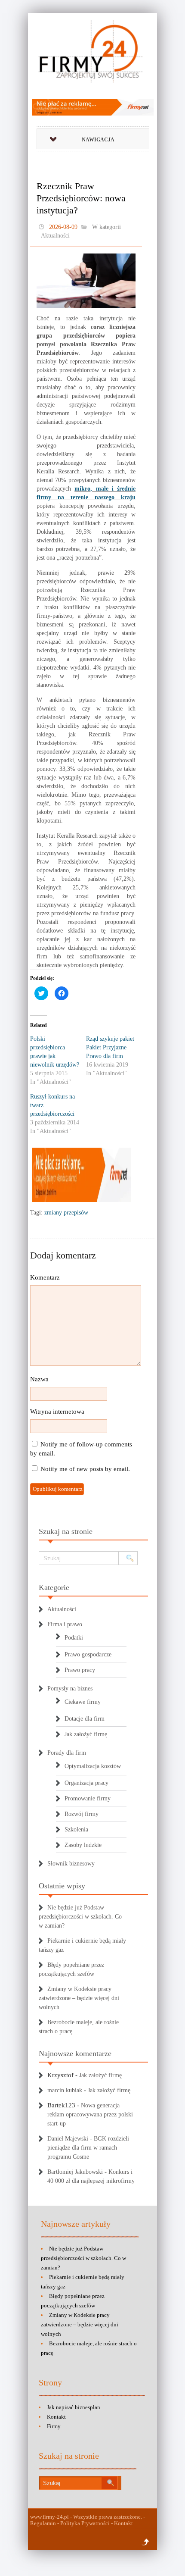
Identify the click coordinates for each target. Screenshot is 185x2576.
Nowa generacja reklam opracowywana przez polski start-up (90, 2114)
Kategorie (54, 1587)
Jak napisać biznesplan (74, 2407)
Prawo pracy (80, 1670)
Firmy (54, 2426)
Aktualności (55, 236)
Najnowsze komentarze (75, 2053)
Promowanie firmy (88, 1798)
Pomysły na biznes (70, 1689)
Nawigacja (98, 140)
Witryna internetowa (57, 1412)
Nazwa (39, 1379)
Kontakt (56, 2417)
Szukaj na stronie (66, 1531)
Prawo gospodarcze (88, 1654)
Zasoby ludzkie (83, 1845)
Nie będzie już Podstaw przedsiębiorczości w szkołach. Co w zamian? (80, 1917)
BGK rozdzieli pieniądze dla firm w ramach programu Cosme (88, 2148)
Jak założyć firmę (86, 1734)
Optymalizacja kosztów (93, 1766)
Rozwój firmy (82, 1814)
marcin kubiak (65, 2090)
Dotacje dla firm (85, 1719)
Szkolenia (76, 1829)
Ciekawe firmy (83, 1702)
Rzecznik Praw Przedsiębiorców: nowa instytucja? (81, 198)
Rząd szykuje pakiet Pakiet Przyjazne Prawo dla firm (110, 1047)
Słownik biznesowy (71, 1864)
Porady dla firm (67, 1753)
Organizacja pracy (86, 1783)
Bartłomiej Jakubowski (75, 2172)
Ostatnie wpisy (62, 1886)
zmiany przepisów (66, 1213)
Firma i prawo (65, 1624)
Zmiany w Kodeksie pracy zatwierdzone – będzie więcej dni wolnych (79, 1998)
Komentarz (45, 1277)
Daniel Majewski (68, 2139)
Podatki (74, 1638)
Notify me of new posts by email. (85, 1469)
